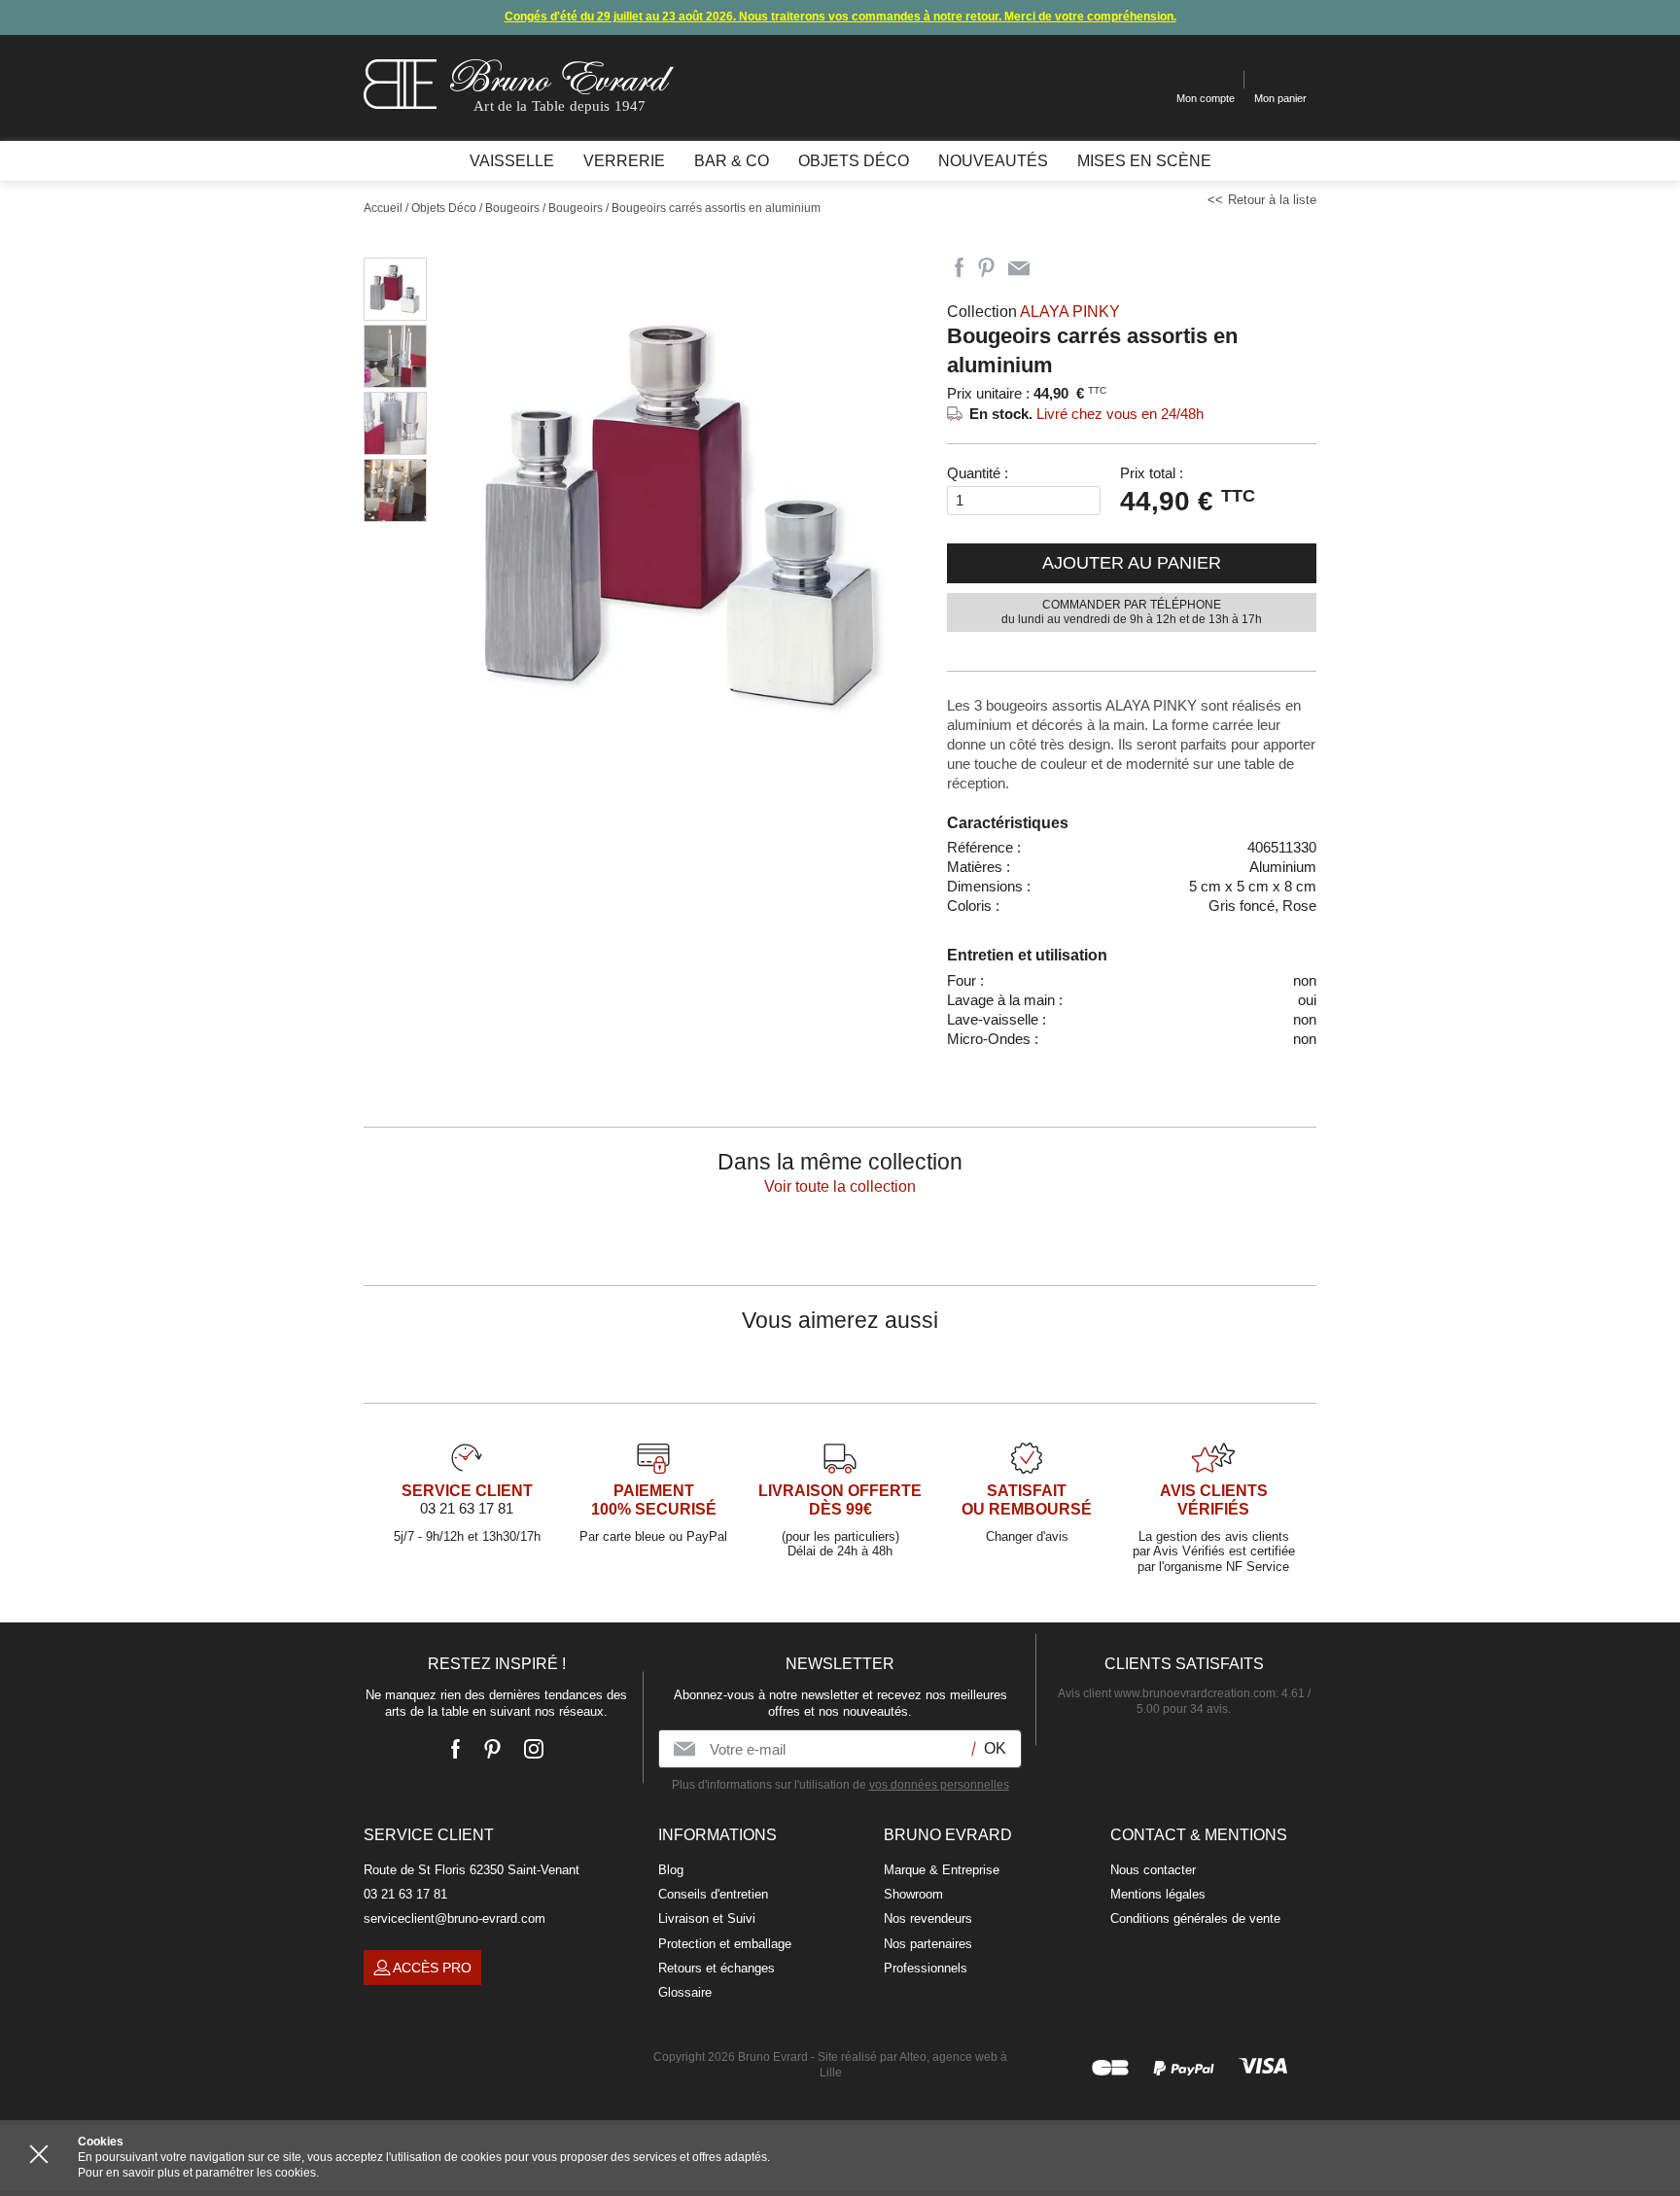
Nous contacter (1153, 1870)
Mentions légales (1158, 1894)
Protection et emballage (725, 1944)
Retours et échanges (717, 1968)
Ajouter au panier (1132, 563)
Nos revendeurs (928, 1918)
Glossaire (685, 1992)
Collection (1033, 312)
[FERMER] (39, 2154)
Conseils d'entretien (713, 1894)
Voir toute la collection (840, 1186)
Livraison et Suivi (707, 1918)
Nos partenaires (928, 1944)
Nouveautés (993, 161)
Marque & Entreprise (942, 1870)
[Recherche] (1147, 80)
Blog (671, 1870)
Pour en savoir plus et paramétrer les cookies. (198, 2173)
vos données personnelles (939, 1785)
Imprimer (1054, 268)
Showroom (913, 1894)
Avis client (1167, 1693)
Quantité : (978, 473)
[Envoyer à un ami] (1019, 268)
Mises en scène (1144, 161)
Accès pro (432, 1968)
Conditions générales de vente (1195, 1918)
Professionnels (926, 1968)
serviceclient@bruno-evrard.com (455, 1918)
